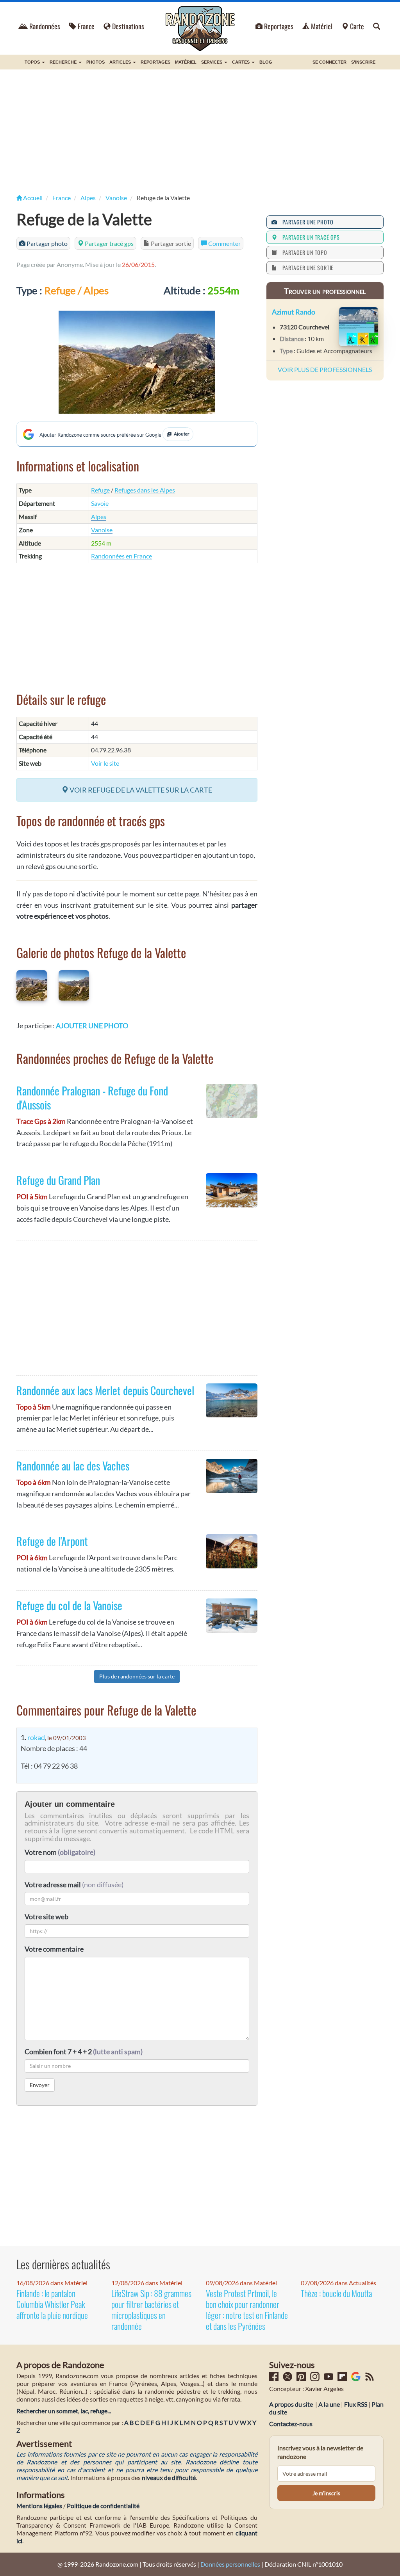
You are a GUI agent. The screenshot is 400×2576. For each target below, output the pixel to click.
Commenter (224, 243)
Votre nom (60, 1852)
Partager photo (46, 243)
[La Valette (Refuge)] (137, 362)
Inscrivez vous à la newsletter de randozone (320, 2452)
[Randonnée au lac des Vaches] (232, 1476)
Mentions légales (39, 2506)
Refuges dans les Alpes (145, 490)
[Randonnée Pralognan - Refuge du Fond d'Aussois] (232, 1101)
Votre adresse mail (53, 1884)
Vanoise (102, 530)
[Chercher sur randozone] (377, 26)
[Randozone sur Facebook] (274, 2379)
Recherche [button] (64, 62)
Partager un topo (303, 252)
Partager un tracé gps (309, 237)
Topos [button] (33, 62)
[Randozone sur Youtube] (329, 2379)
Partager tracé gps (109, 243)
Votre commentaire (54, 1949)
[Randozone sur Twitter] (287, 2379)
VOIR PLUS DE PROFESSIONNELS (325, 369)
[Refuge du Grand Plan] (232, 1190)
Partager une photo (306, 222)
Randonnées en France (121, 556)
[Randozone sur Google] (356, 2379)
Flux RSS (356, 2404)
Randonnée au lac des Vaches (73, 1466)
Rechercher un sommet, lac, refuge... (64, 2411)
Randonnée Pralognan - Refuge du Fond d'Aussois (92, 1098)
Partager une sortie (306, 268)
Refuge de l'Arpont (52, 1541)
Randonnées (44, 26)
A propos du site (291, 2404)
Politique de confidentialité (103, 2506)
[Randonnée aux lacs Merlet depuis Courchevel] (232, 1401)
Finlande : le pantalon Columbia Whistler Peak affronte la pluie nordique (52, 2304)
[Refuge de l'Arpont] (232, 1551)
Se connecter (329, 62)
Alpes (99, 516)
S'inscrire (363, 62)
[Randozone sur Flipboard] (343, 2379)
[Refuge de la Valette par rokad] (32, 985)
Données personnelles (230, 2564)
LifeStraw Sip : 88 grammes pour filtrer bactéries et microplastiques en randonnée (151, 2309)
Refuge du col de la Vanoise (69, 1605)
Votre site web (46, 1916)
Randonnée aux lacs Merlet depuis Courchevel (105, 1390)
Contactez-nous (291, 2424)
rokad (36, 1737)
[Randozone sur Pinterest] (302, 2379)
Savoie (100, 503)
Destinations (128, 26)
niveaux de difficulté (169, 2477)
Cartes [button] (241, 62)
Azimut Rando (294, 312)
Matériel (322, 26)
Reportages (279, 26)
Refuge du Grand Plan (58, 1180)
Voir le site (105, 763)
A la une (329, 2404)
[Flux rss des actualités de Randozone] (370, 2379)
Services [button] (212, 62)
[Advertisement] (200, 132)
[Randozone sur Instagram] (315, 2379)
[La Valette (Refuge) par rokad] (74, 985)
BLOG (266, 62)
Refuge (100, 490)
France (86, 26)
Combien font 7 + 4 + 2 (84, 2052)
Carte (357, 26)
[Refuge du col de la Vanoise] (232, 1616)
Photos (96, 62)
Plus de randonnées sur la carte (137, 1676)
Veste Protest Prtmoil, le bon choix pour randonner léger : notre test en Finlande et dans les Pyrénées (247, 2309)
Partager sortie (170, 243)
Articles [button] (121, 62)
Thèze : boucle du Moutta (336, 2293)
